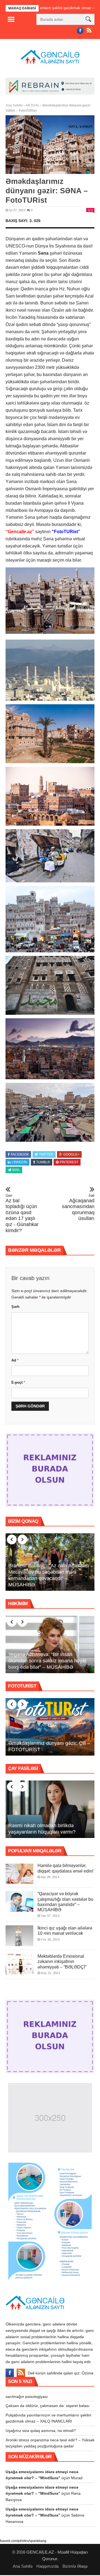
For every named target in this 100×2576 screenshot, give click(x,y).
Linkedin (19, 1162)
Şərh (15, 1307)
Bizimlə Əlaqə (75, 2566)
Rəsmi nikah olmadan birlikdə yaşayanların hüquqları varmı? (42, 1829)
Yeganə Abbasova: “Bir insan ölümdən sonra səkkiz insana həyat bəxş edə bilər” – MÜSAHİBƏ (47, 1661)
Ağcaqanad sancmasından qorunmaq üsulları (78, 1207)
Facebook (20, 1154)
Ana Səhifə (14, 105)
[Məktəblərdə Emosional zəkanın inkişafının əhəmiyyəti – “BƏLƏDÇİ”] (19, 1964)
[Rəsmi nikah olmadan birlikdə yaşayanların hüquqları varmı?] (50, 1809)
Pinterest (69, 1162)
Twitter (46, 1154)
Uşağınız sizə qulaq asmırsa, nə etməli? (41, 2431)
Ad (15, 1360)
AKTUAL (32, 105)
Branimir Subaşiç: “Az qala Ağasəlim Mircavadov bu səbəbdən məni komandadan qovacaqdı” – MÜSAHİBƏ (49, 1575)
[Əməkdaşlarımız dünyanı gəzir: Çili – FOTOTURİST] (50, 1727)
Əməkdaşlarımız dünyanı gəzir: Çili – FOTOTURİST (49, 1746)
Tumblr (43, 1162)
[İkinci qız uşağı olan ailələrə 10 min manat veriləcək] (19, 1936)
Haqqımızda (47, 2566)
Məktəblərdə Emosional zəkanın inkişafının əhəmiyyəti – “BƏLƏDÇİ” (62, 1961)
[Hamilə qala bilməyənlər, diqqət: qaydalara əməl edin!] (19, 1873)
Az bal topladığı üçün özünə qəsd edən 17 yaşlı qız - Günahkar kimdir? (22, 1213)
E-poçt (18, 1382)
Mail (16, 1170)
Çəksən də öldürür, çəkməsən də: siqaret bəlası (47, 2406)
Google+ (71, 1154)
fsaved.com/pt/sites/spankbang (23, 2541)
